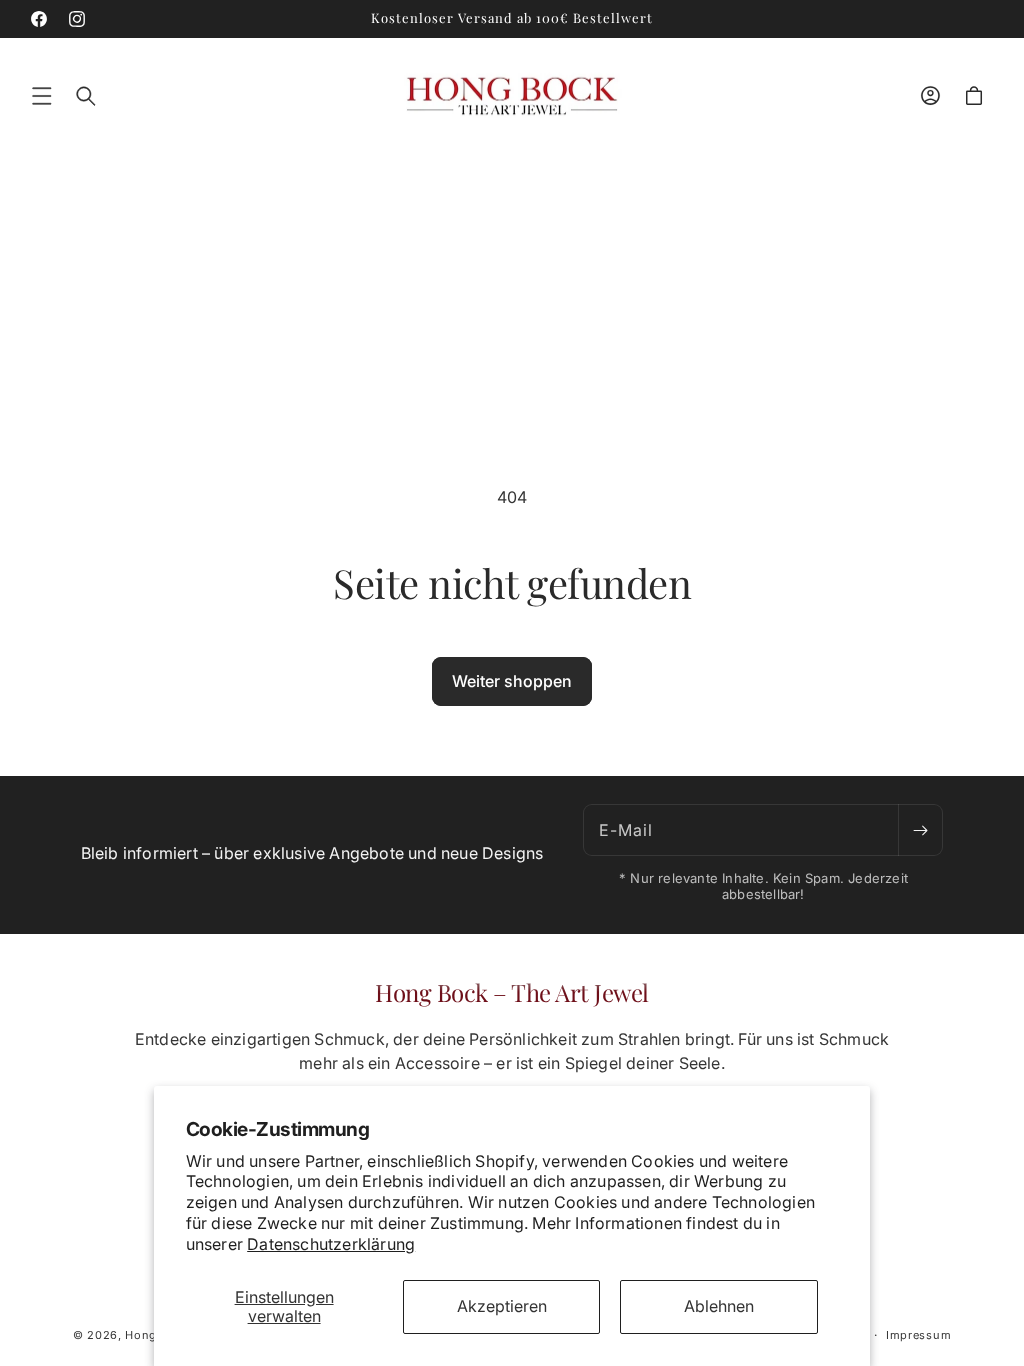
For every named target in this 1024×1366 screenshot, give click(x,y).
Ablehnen (719, 1306)
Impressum (918, 1335)
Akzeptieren (502, 1306)
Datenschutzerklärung (331, 1244)
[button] (42, 96)
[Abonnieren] (920, 830)
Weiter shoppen (512, 681)
